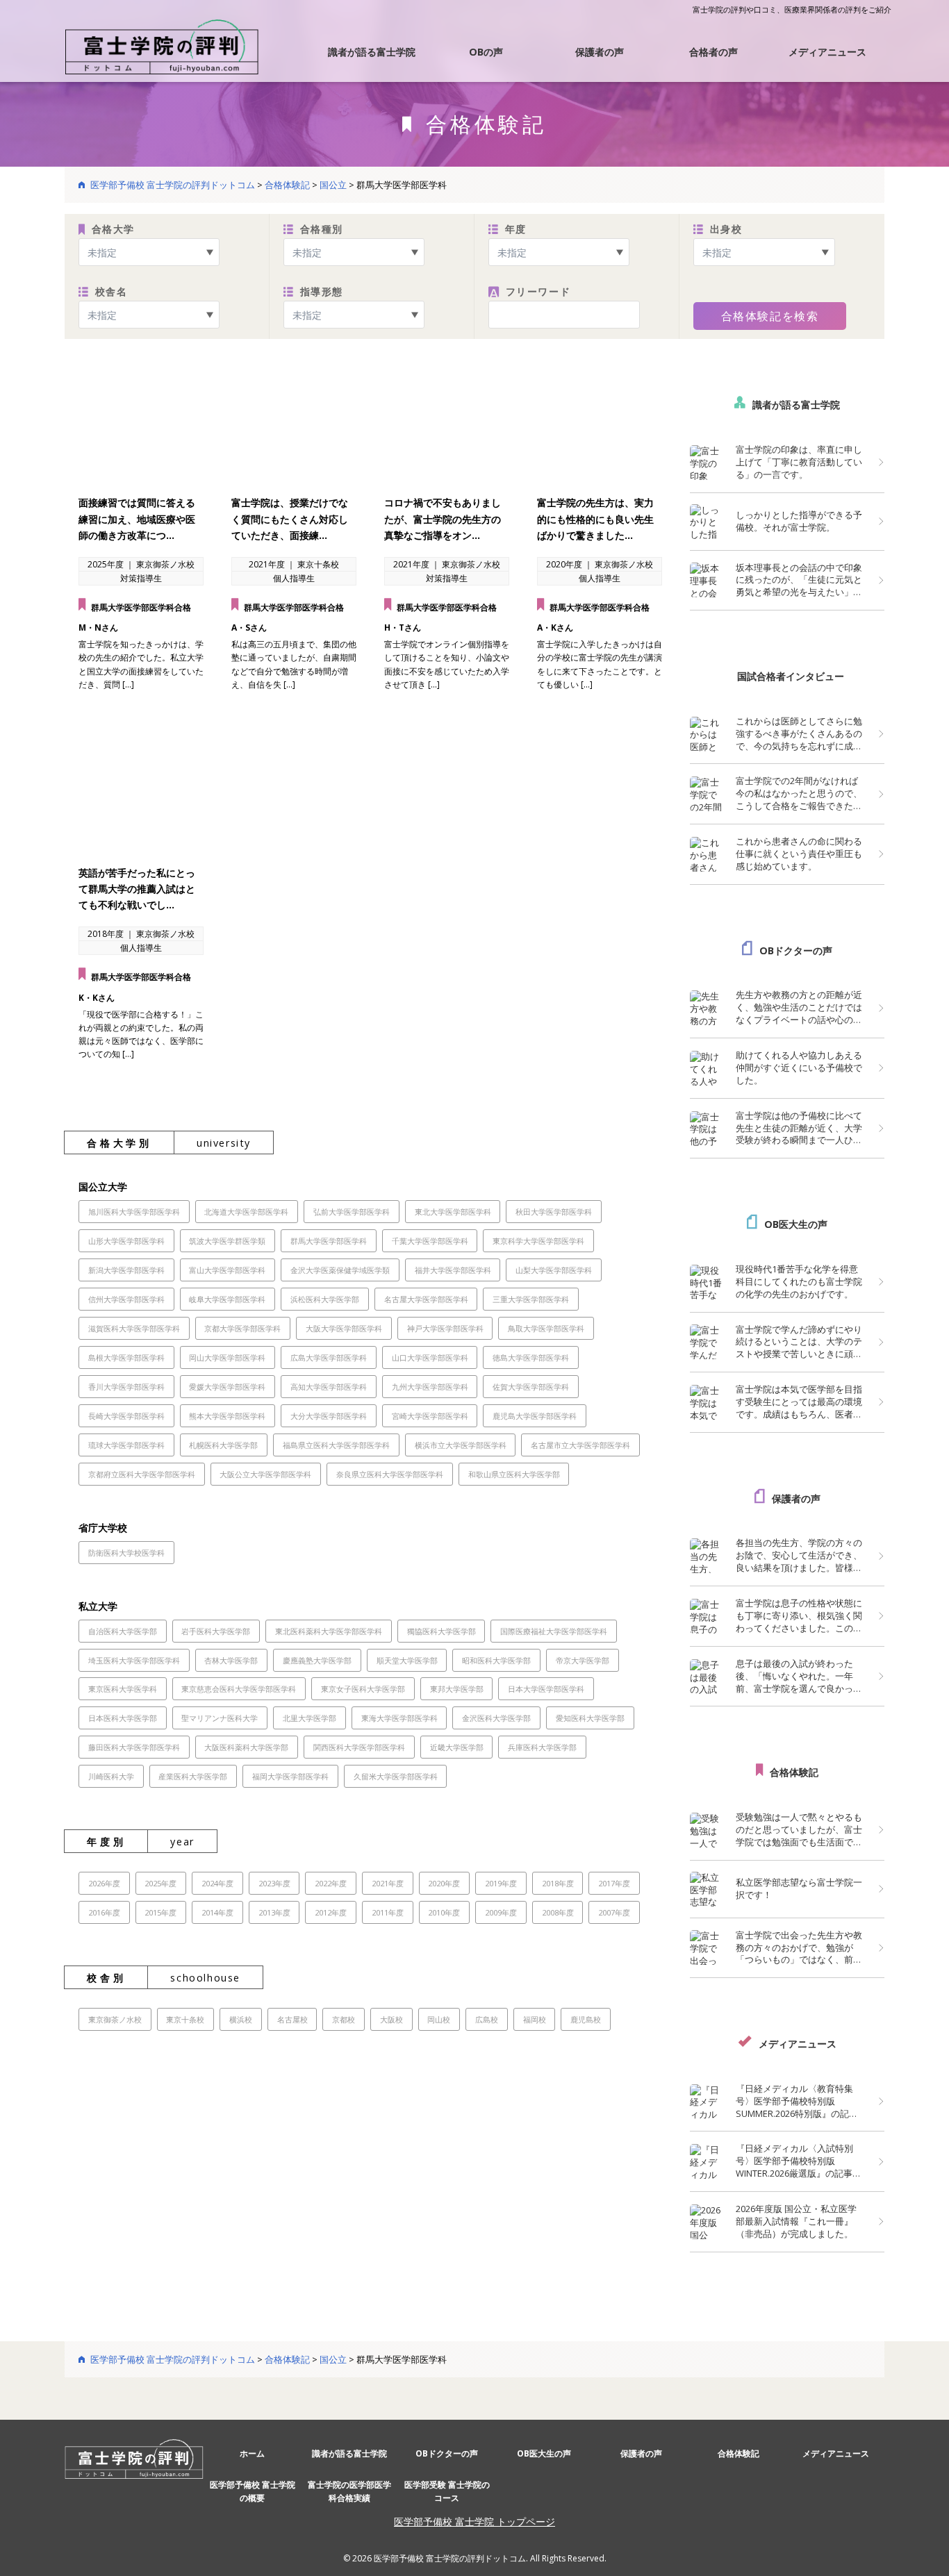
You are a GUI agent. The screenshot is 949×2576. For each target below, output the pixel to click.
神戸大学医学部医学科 (445, 1328)
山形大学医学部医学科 (126, 1241)
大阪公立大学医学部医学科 (265, 1474)
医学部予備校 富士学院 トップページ (474, 2521)
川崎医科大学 (111, 1776)
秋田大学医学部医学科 (554, 1212)
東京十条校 (185, 2019)
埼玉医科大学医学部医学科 (134, 1660)
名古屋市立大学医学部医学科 (580, 1445)
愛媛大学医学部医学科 (227, 1387)
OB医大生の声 (796, 1224)
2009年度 (501, 1912)
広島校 (487, 2019)
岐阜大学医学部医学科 (227, 1299)
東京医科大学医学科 (123, 1689)
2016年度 (104, 1912)
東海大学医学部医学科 (399, 1718)
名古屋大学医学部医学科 (426, 1299)
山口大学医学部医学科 (430, 1357)
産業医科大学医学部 (193, 1776)
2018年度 (558, 1883)
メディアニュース (827, 52)
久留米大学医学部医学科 (396, 1776)
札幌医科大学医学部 (223, 1445)
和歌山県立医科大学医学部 (514, 1474)
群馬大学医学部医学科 (329, 1241)
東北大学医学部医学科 (453, 1212)
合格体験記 (794, 1772)
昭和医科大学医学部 (496, 1660)
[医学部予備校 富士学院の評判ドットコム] (162, 45)
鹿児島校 (586, 2019)
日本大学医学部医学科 (546, 1689)
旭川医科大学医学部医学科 (134, 1212)
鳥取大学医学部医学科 (546, 1328)
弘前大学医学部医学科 (352, 1212)
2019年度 (501, 1883)
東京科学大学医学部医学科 (538, 1241)
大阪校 (391, 2019)
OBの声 (486, 52)
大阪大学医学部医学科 (344, 1328)
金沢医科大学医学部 (496, 1718)
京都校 (344, 2019)
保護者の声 (600, 52)
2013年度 (274, 1912)
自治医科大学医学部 (123, 1631)
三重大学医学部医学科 (531, 1299)
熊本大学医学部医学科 (227, 1416)
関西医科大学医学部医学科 (359, 1747)
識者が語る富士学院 (372, 52)
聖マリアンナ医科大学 (220, 1718)
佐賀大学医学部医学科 (531, 1387)
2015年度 (160, 1912)
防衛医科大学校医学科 (126, 1553)
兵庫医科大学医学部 (542, 1747)
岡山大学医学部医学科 (227, 1357)
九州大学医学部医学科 (430, 1387)
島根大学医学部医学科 (126, 1357)
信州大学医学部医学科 (126, 1299)
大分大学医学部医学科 (329, 1416)
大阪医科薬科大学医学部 (246, 1747)
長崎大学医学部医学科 (126, 1416)
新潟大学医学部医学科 (126, 1270)
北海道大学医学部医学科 (246, 1212)
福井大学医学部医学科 (453, 1270)
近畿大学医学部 (457, 1747)
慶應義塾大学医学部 (317, 1660)
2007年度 (614, 1912)
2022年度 (331, 1883)
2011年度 (388, 1912)
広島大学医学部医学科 (329, 1357)
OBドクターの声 (796, 950)
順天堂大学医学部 (407, 1660)
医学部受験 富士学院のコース (447, 2491)
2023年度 (274, 1883)
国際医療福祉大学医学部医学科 (554, 1631)
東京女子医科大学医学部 (363, 1689)
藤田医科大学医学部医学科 (134, 1747)
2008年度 (558, 1912)
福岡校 (535, 2019)
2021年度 (388, 1883)
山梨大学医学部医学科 (554, 1270)
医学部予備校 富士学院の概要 (253, 2491)
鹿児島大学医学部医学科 (535, 1416)
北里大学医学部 (310, 1718)
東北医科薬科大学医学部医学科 (329, 1631)
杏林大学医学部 (231, 1660)
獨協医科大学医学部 (442, 1631)
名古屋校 (292, 2019)
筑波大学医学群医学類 (227, 1241)
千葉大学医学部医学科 (430, 1241)
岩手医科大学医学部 (216, 1631)
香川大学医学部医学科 (126, 1387)
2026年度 (104, 1883)
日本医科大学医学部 (123, 1718)
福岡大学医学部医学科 (290, 1776)
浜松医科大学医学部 (325, 1299)
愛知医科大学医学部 (590, 1718)
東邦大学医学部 (457, 1689)
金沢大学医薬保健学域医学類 (340, 1270)
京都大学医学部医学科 (242, 1328)
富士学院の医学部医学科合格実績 (349, 2491)
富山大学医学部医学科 (227, 1270)
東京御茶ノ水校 (115, 2019)
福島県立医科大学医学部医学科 (336, 1445)
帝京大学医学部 (583, 1660)
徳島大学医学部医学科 (531, 1357)
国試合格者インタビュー (791, 676)
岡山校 (439, 2019)
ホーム (252, 2453)
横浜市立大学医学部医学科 (461, 1445)
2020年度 (444, 1883)
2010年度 (444, 1912)
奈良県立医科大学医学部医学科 (390, 1474)
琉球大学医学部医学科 (126, 1445)
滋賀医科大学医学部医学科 (134, 1328)
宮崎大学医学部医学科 (430, 1416)
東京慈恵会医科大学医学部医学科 (239, 1689)
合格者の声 (713, 52)
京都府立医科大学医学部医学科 (142, 1474)
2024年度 (217, 1883)
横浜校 (241, 2019)
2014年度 (217, 1912)
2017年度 (614, 1883)
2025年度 (160, 1883)
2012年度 (331, 1912)
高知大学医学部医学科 (329, 1387)
